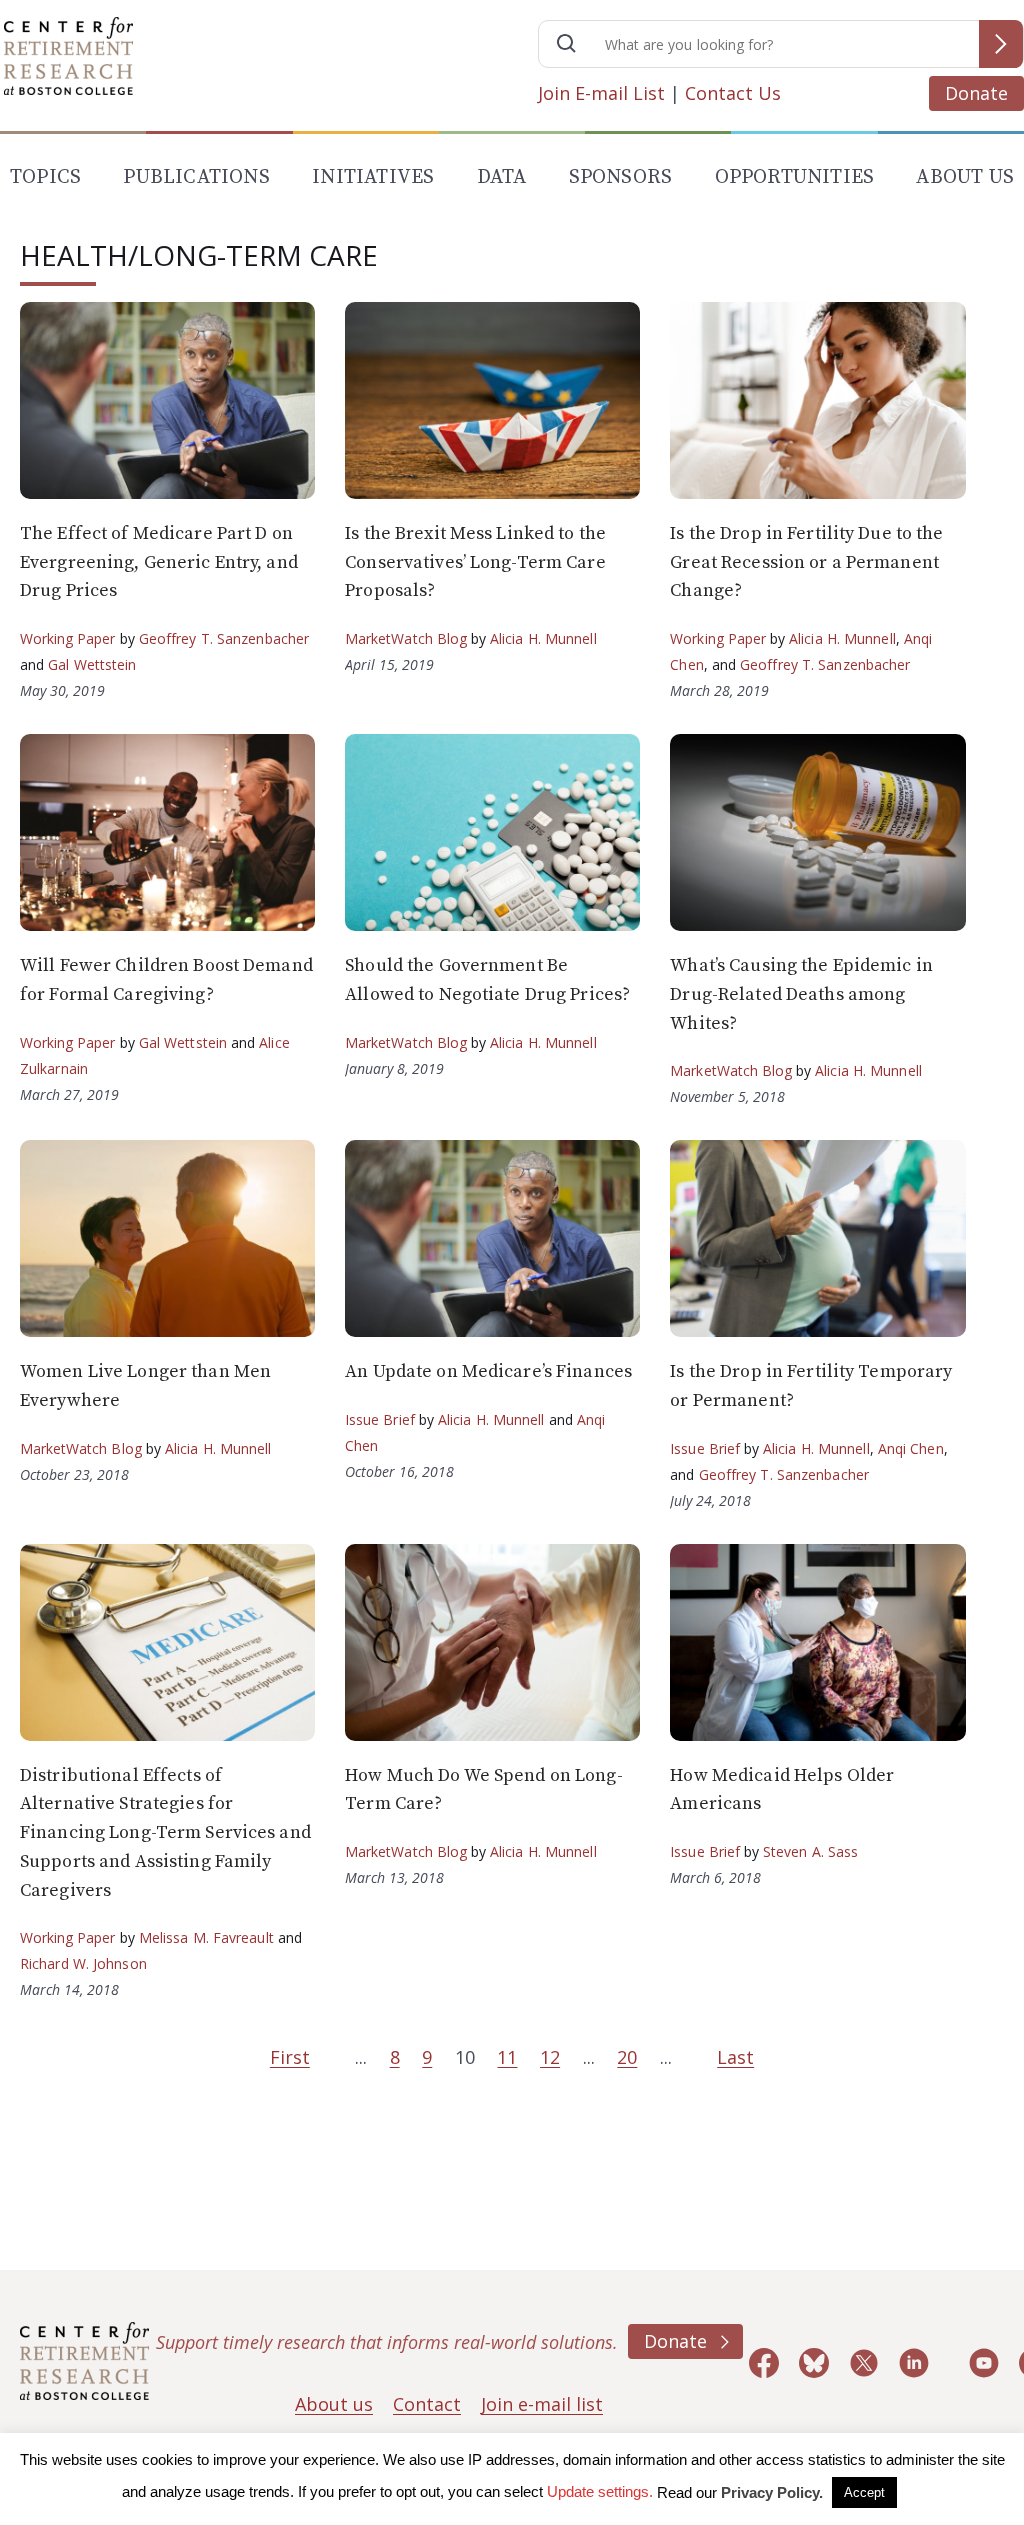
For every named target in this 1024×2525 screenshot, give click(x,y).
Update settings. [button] (600, 2491)
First (290, 2057)
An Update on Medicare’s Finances (488, 1371)
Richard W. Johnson (83, 1963)
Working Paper (68, 638)
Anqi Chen (911, 1448)
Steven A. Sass (810, 1851)
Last (735, 2057)
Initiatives (373, 177)
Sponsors (621, 177)
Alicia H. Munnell (543, 638)
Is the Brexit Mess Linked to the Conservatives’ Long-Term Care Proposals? (475, 562)
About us (334, 2404)
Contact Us (733, 93)
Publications (196, 177)
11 (507, 2057)
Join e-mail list (542, 2404)
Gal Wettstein (92, 664)
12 (550, 2057)
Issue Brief (379, 1419)
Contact (427, 2404)
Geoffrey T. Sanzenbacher (224, 638)
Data (502, 177)
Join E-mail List (601, 93)
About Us (965, 177)
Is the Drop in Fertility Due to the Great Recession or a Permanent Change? (806, 562)
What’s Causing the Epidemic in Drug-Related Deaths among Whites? (801, 994)
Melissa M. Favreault (206, 1937)
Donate (976, 93)
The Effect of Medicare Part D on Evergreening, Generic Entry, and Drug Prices (159, 562)
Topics (45, 177)
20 (627, 2057)
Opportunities (795, 177)
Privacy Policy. (772, 2492)
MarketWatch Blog (406, 638)
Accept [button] (864, 2492)
